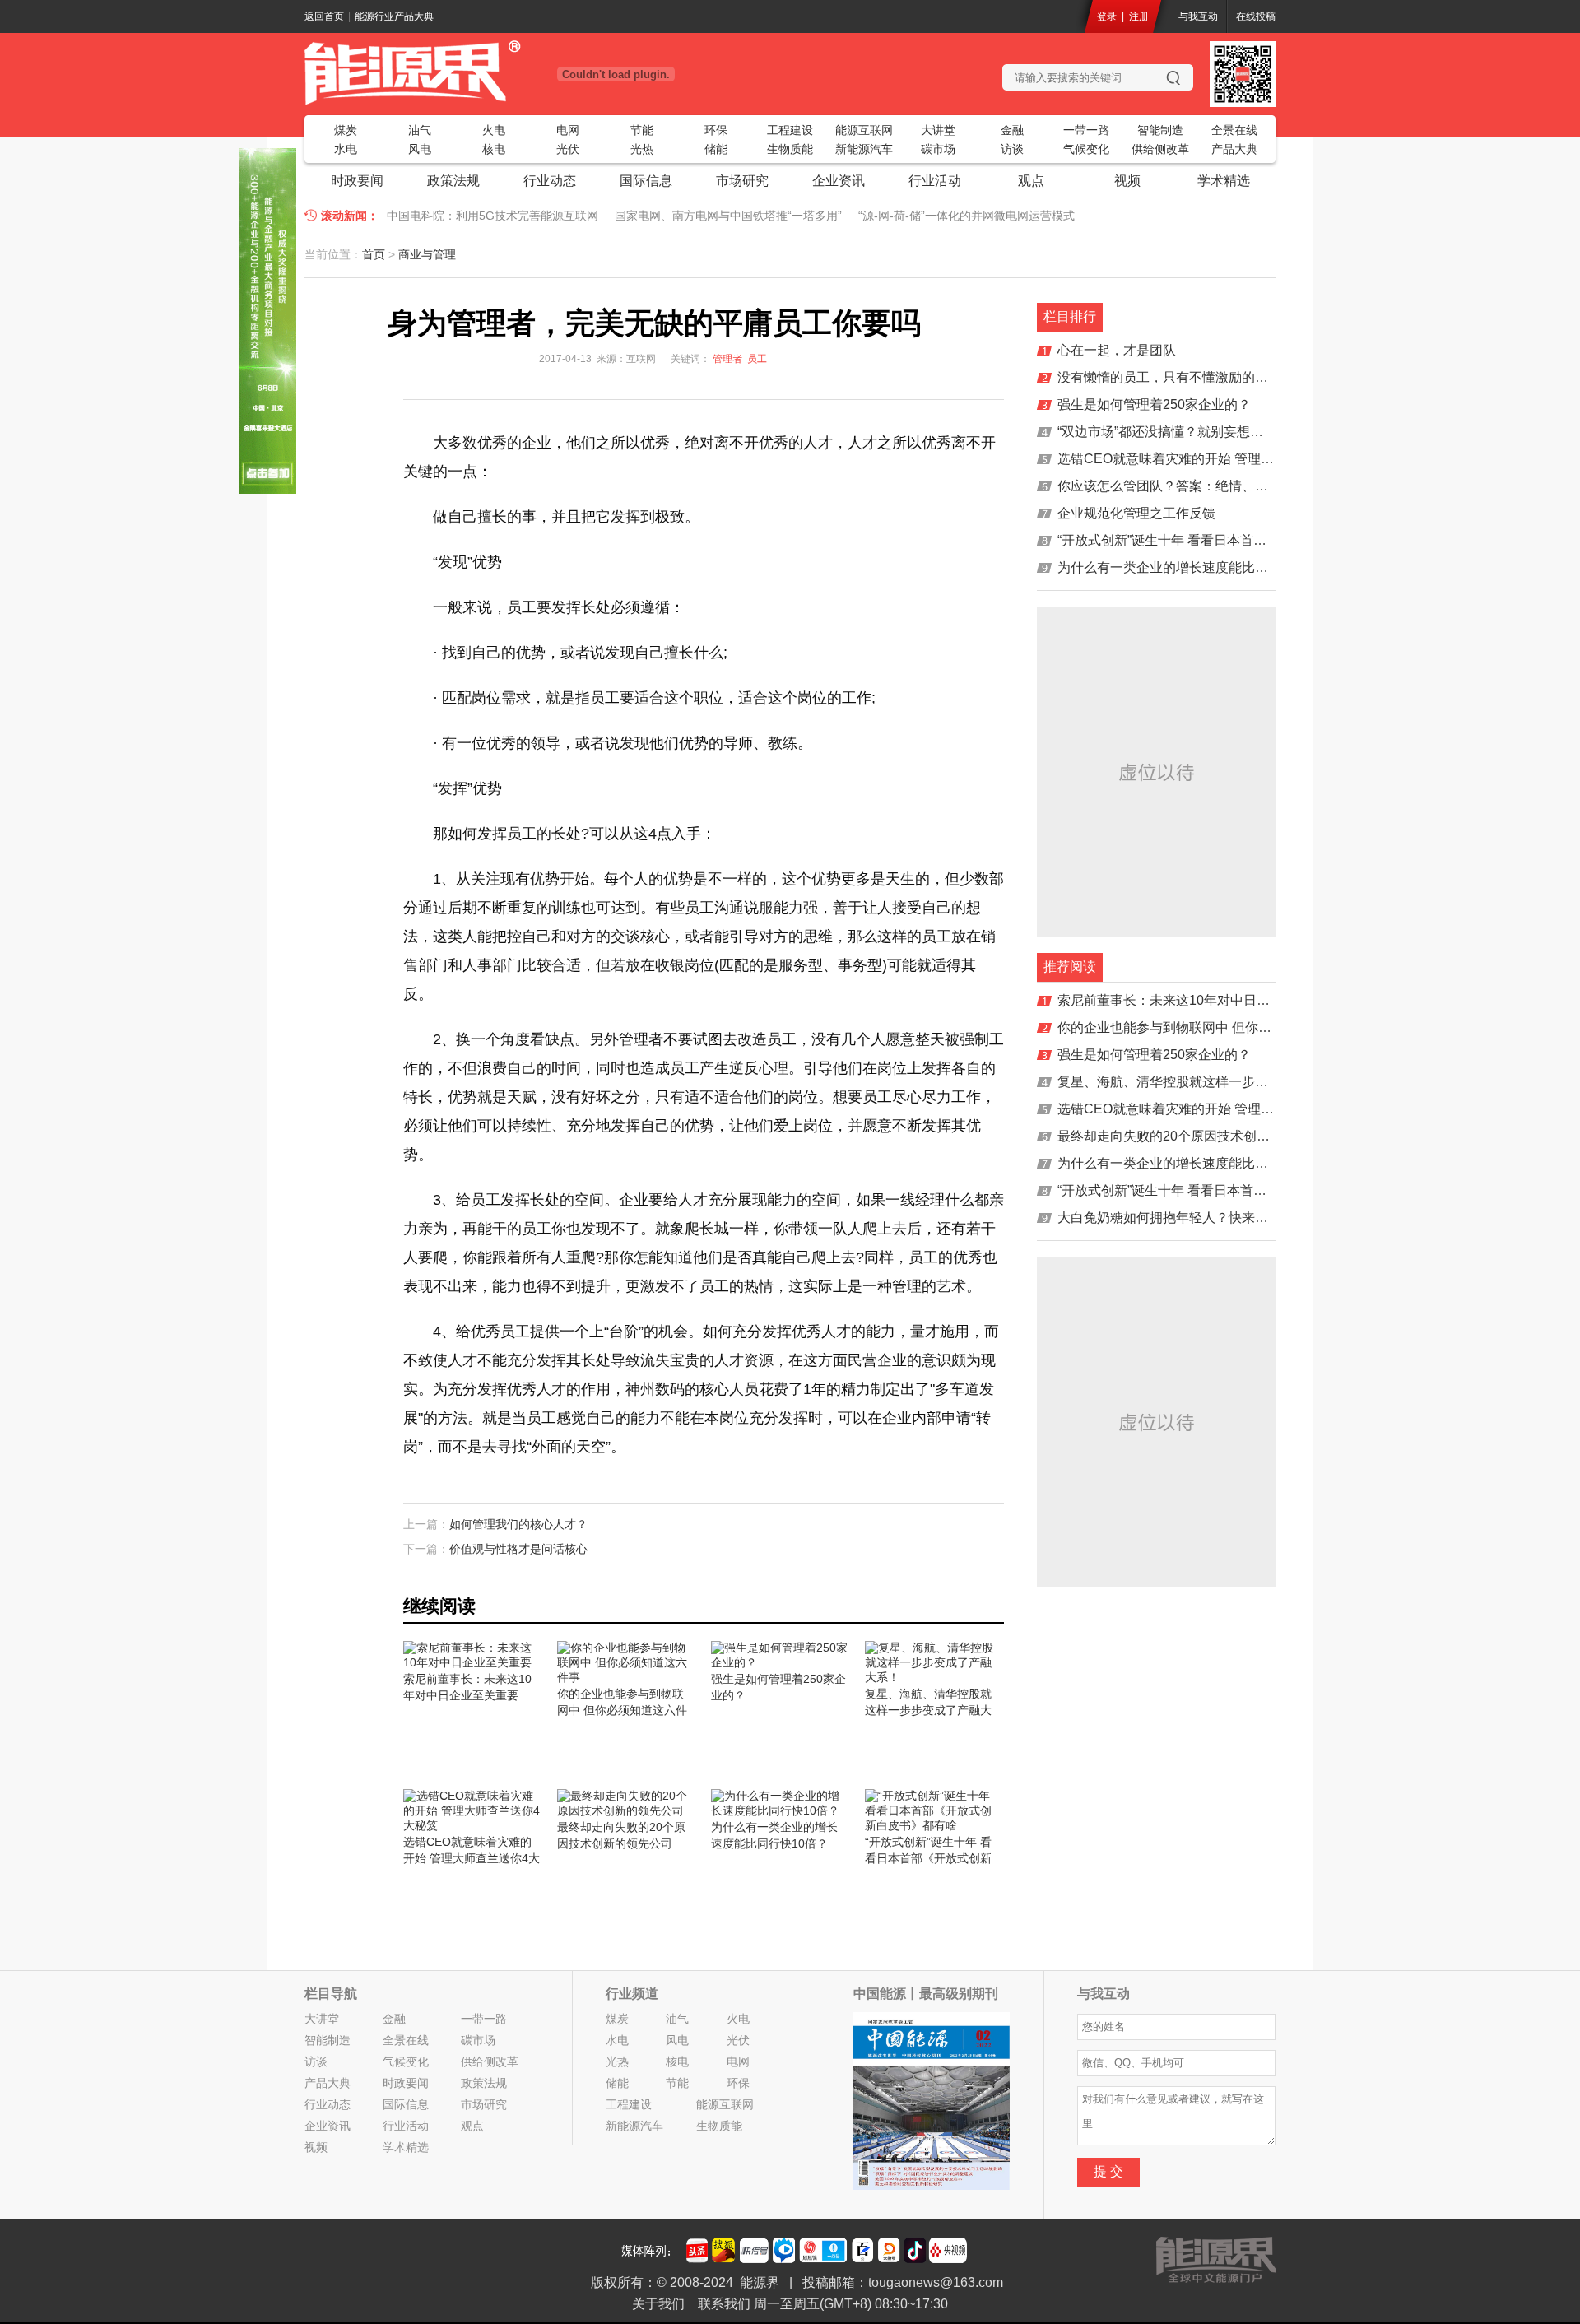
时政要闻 (357, 181)
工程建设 (790, 130)
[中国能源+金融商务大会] (267, 490)
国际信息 (646, 181)
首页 (374, 254)
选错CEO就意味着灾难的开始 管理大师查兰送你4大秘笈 (1222, 459)
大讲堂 (938, 130)
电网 (568, 130)
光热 (642, 149)
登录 (1107, 16)
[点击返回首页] (469, 72)
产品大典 (1234, 149)
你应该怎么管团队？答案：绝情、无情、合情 (1189, 486)
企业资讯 (839, 181)
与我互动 (1198, 16)
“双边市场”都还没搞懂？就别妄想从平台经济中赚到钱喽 (1220, 432)
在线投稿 (1256, 16)
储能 (716, 149)
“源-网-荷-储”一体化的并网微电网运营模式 (967, 216)
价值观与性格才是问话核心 (518, 1549)
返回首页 (324, 16)
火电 (494, 130)
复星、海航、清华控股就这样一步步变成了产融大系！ (1215, 1082)
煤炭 (346, 130)
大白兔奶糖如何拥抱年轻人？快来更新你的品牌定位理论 (1222, 1218)
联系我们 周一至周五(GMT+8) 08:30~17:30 (823, 2304)
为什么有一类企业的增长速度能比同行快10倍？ (1197, 567)
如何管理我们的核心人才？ (518, 1524)
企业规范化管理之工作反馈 (1136, 513)
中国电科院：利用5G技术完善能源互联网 (493, 216)
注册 (1139, 16)
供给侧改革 (1160, 149)
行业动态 (550, 181)
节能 (642, 130)
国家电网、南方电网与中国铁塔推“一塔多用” (728, 216)
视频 (1127, 181)
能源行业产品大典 (394, 16)
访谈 (1012, 149)
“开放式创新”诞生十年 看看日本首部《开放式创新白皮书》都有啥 (1248, 540)
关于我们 (658, 2304)
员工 (757, 359)
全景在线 (1234, 130)
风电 (420, 149)
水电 (346, 149)
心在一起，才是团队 (1117, 350)
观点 (1031, 181)
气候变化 (1086, 149)
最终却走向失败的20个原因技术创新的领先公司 (1197, 1136)
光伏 (568, 149)
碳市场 (938, 149)
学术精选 (1224, 181)
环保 (716, 130)
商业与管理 (427, 254)
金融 (1012, 130)
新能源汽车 (864, 149)
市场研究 (742, 181)
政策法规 (453, 181)
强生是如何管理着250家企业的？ (1154, 404)
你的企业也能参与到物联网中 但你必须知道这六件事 (1211, 1027)
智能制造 (1160, 130)
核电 (494, 149)
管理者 (727, 359)
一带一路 (1086, 130)
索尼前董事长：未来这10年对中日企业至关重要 (1197, 1000)
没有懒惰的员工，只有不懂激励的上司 (1169, 377)
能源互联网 (864, 130)
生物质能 (790, 149)
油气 (420, 130)
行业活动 (935, 181)
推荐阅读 (1070, 967)
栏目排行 (1070, 316)
